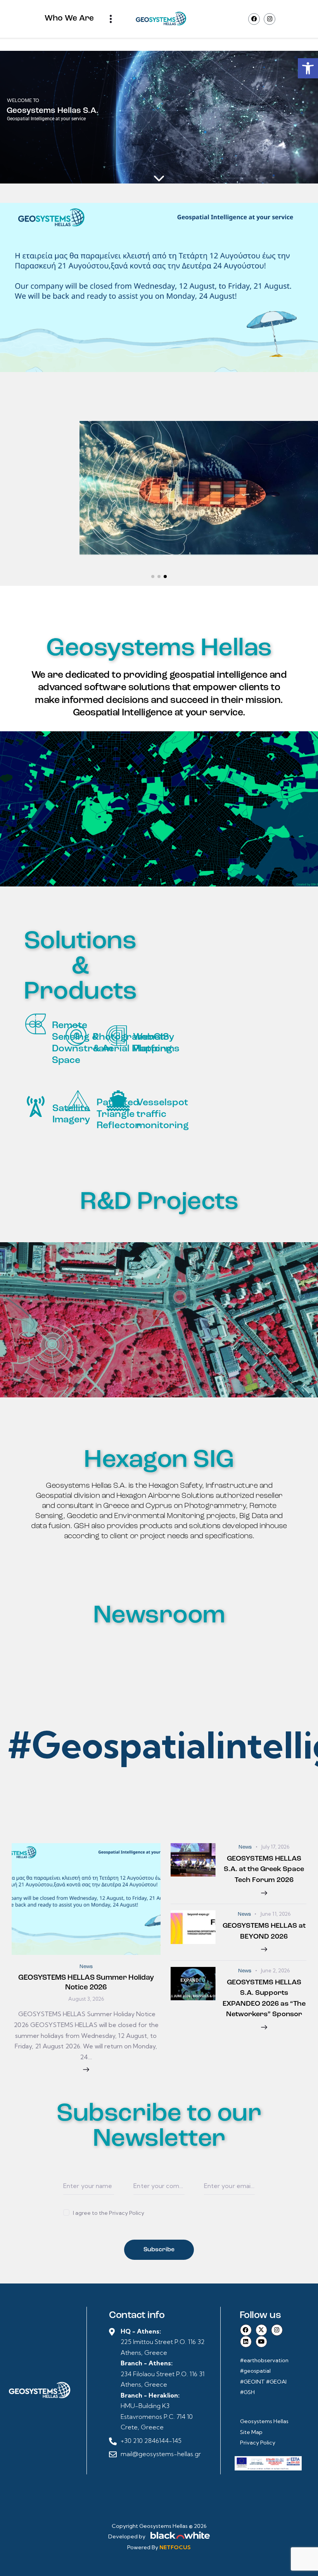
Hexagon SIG (159, 1460)
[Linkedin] (246, 2342)
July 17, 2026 (275, 1847)
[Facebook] (254, 19)
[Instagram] (270, 19)
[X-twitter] (261, 2330)
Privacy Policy (258, 2443)
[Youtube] (261, 2342)
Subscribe (159, 2250)
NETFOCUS (175, 2547)
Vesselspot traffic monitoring (163, 1114)
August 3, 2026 (86, 1999)
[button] (308, 68)
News (86, 1967)
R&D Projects (159, 1202)
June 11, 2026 (275, 1914)
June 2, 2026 (275, 1970)
